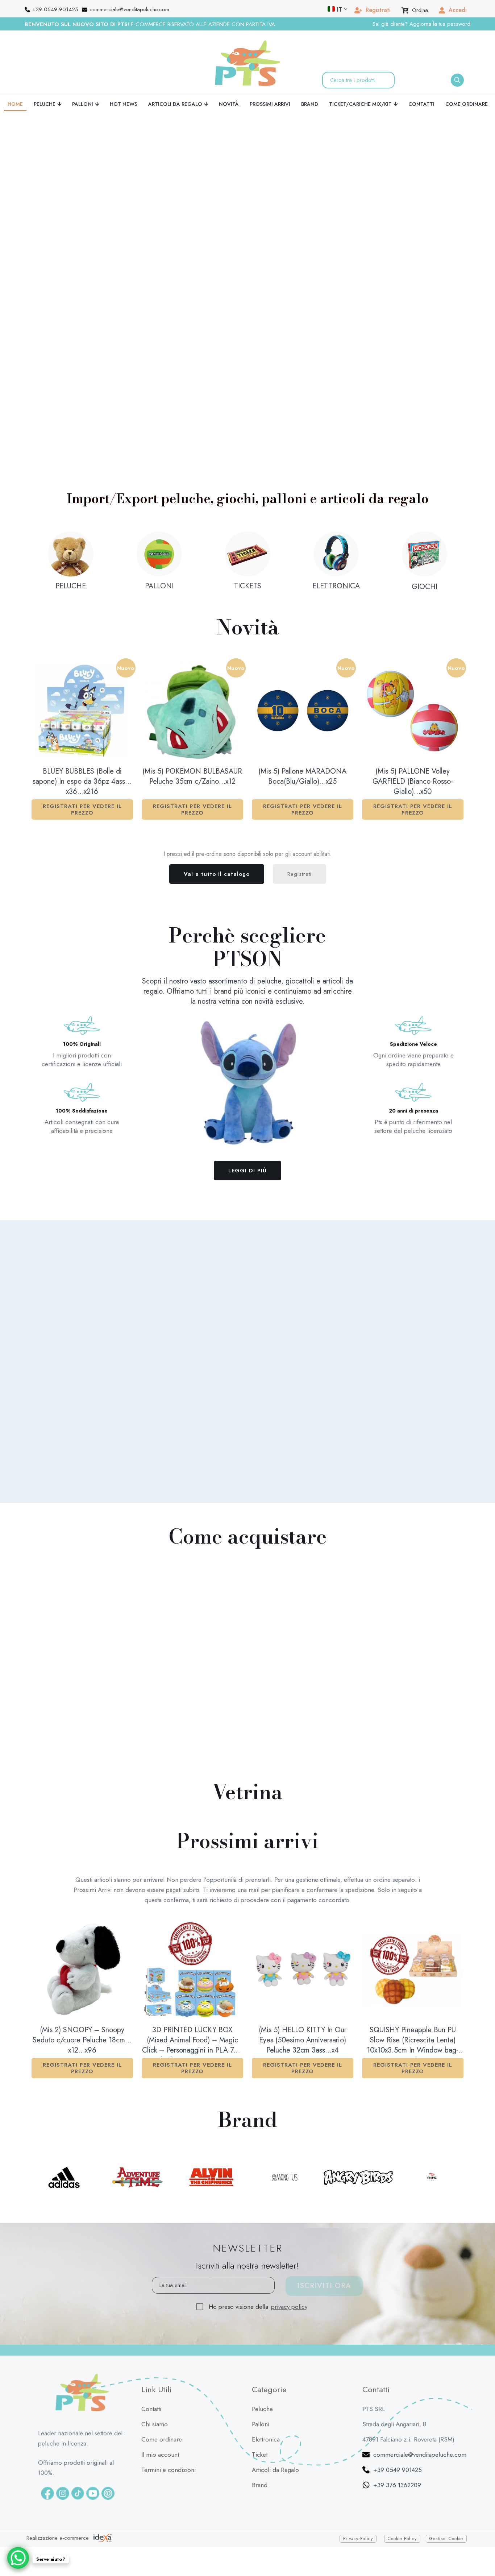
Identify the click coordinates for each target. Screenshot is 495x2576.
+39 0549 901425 (398, 2470)
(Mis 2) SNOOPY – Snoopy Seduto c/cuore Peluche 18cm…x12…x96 (82, 2040)
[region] (180, 239)
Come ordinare (162, 2439)
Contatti (151, 2409)
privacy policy (289, 2307)
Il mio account (160, 2455)
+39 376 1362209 (397, 2485)
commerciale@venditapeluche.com (420, 2455)
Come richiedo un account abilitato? (357, 1296)
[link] (182, 415)
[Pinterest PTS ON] (108, 2493)
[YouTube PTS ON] (93, 2493)
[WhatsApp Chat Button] (18, 2558)
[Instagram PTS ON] (63, 2493)
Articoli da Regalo (275, 2470)
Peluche (262, 2409)
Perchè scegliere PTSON (247, 947)
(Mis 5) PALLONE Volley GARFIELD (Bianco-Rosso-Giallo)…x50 (413, 782)
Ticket (260, 2455)
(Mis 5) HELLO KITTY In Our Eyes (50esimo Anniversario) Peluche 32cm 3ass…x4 (303, 2040)
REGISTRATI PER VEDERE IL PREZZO (82, 809)
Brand (260, 2485)
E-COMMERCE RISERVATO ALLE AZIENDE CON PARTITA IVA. (151, 24)
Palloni (261, 2424)
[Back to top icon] (481, 2550)
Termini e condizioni (169, 2470)
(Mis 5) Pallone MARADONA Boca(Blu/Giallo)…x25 (302, 776)
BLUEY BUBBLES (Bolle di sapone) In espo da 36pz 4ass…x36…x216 (82, 782)
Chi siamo (155, 2424)
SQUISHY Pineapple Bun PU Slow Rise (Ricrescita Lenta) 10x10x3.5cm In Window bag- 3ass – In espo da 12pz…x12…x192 (413, 2041)
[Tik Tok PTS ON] (78, 2493)
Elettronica (266, 2439)
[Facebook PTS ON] (47, 2493)
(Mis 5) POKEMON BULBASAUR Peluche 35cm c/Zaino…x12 (192, 776)
